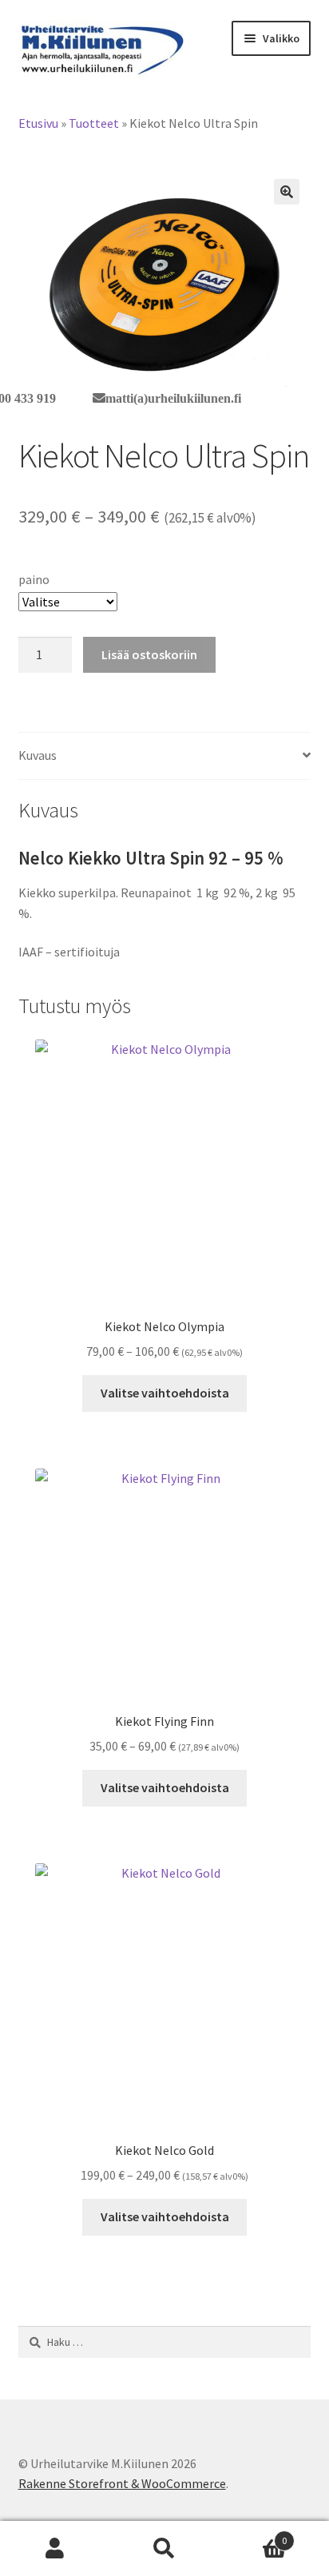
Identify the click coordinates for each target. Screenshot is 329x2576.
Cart (254, 2535)
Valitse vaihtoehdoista (165, 1393)
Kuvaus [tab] (38, 755)
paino (34, 579)
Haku (164, 2549)
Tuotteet (94, 123)
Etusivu (38, 123)
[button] (287, 192)
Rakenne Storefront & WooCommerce (122, 2483)
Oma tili (55, 2549)
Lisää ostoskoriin (149, 654)
